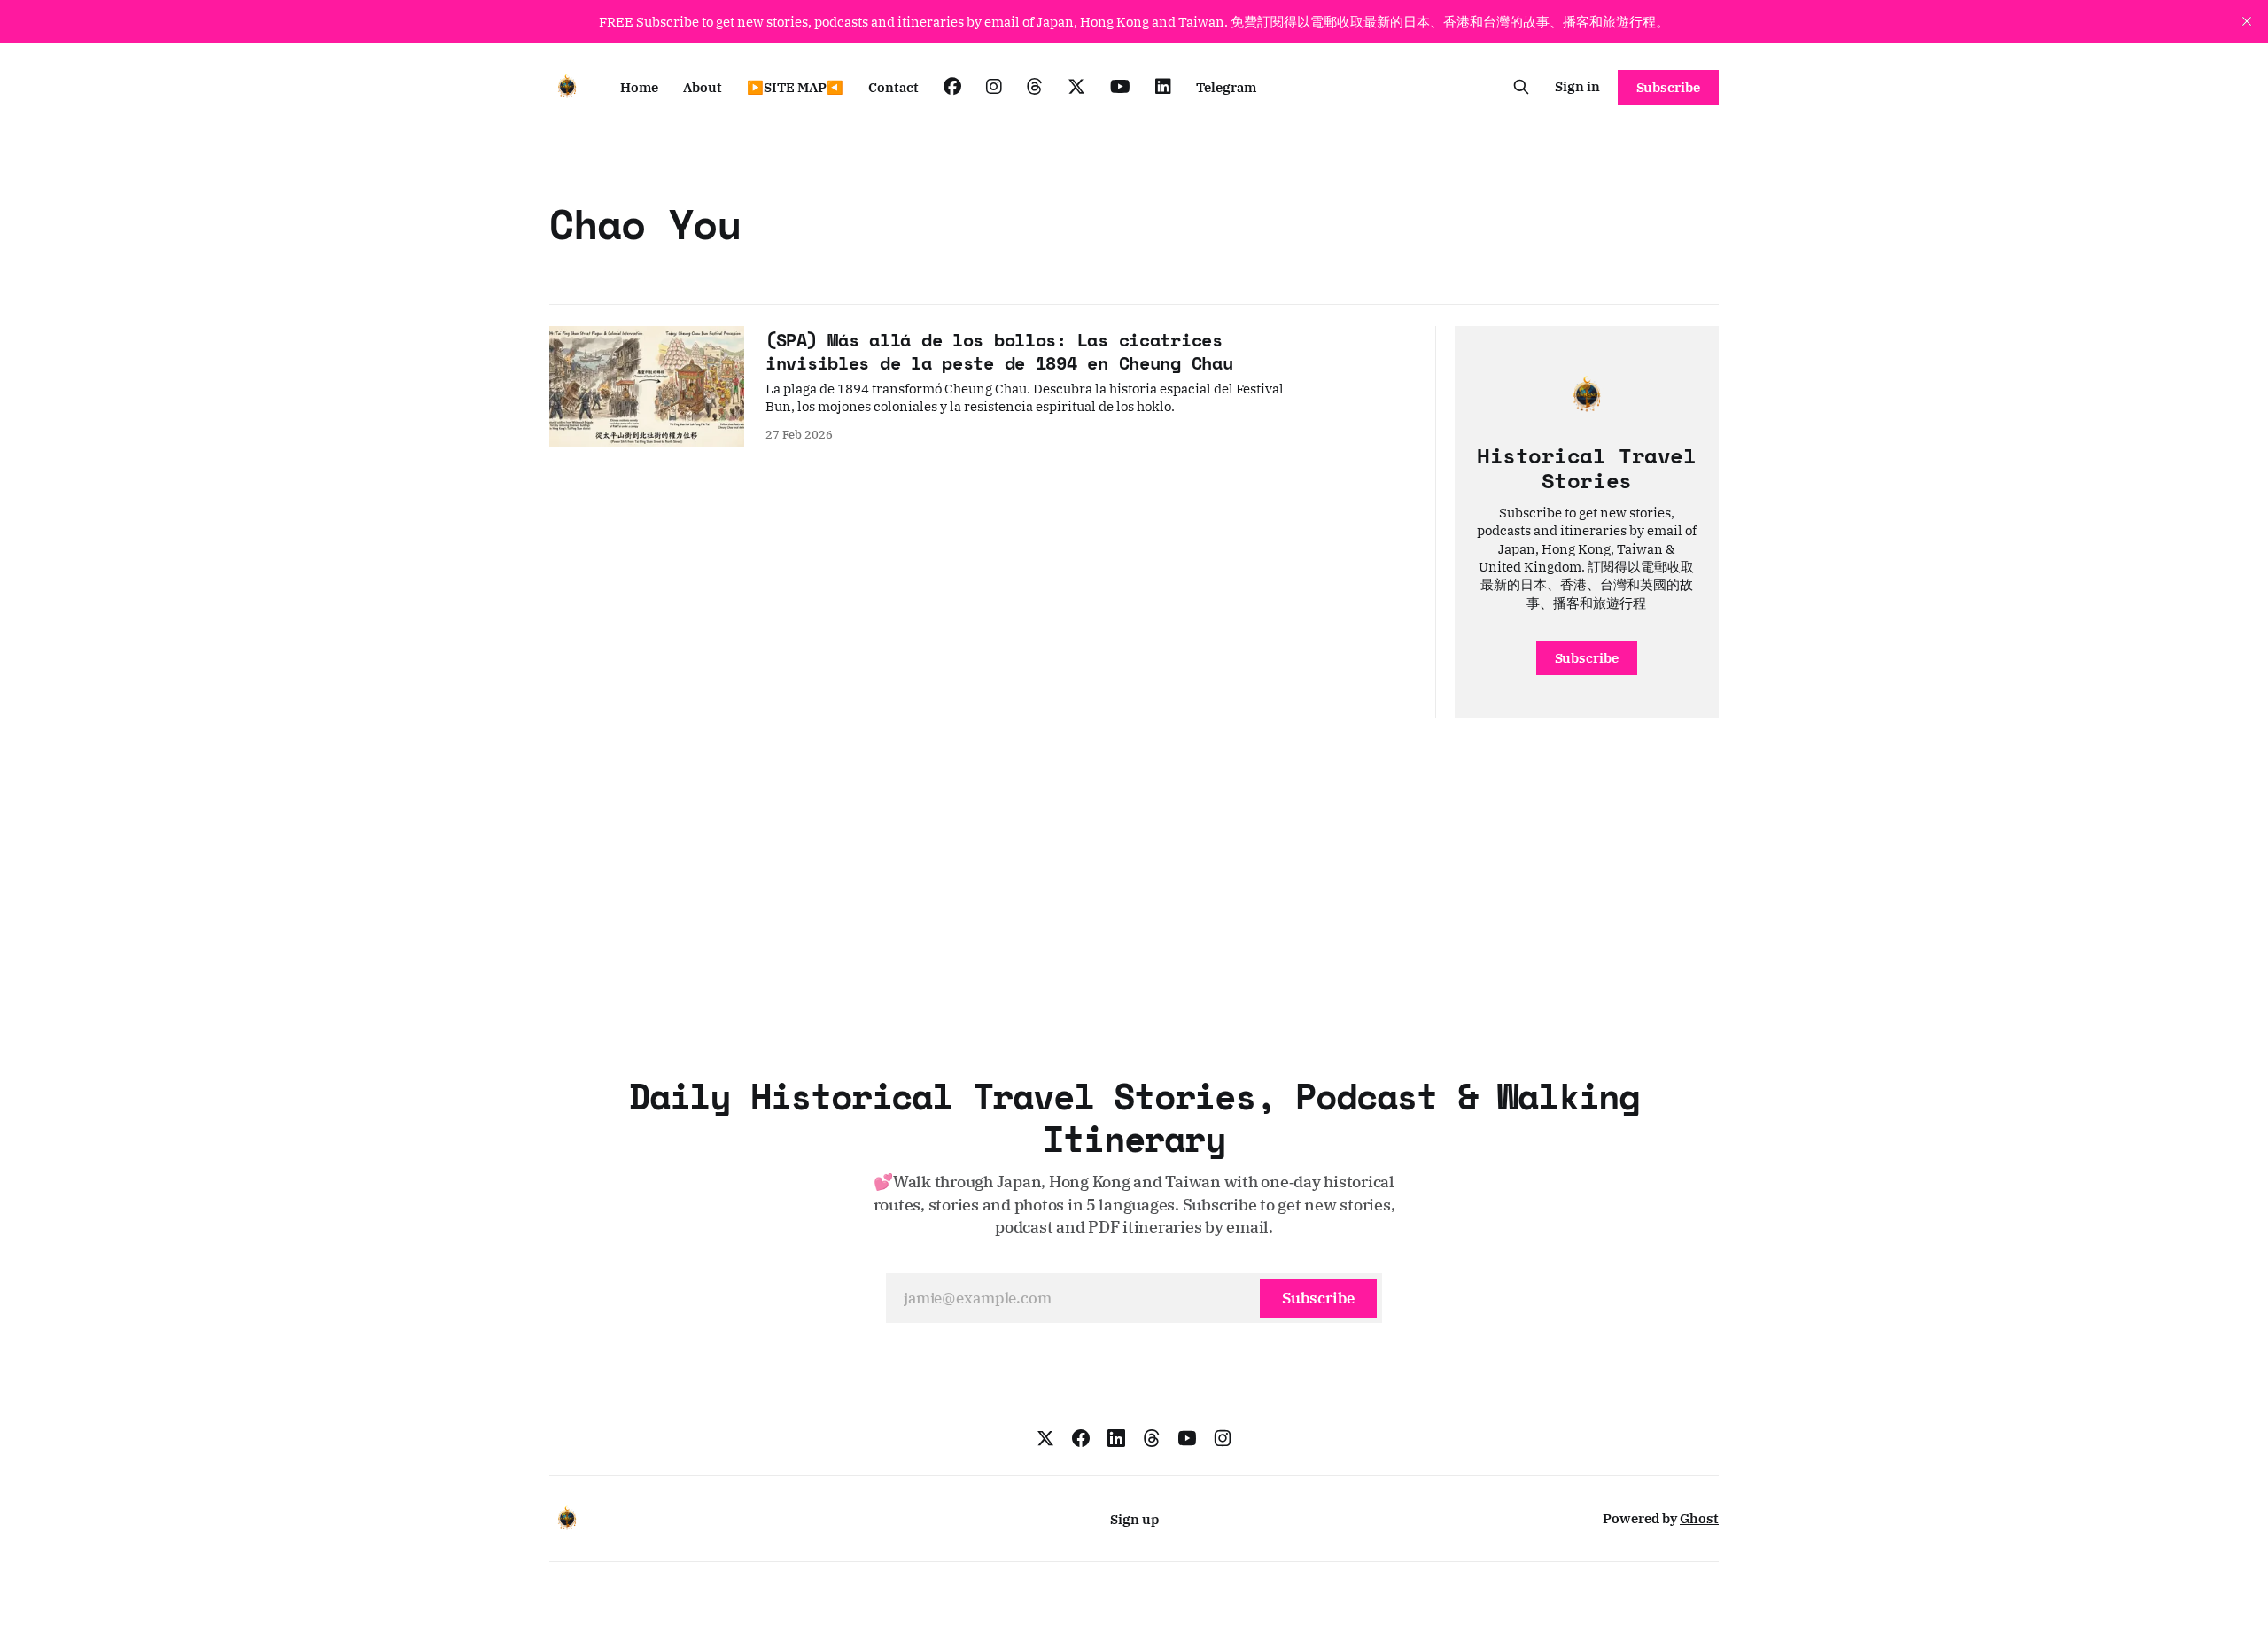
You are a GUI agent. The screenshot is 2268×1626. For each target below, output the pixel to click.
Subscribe (1668, 87)
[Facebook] (1081, 1438)
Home (639, 87)
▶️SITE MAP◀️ (795, 87)
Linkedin (1163, 87)
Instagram (994, 87)
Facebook (952, 87)
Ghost (1699, 1518)
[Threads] (1152, 1438)
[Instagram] (1223, 1438)
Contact (893, 87)
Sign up (1134, 1519)
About (703, 87)
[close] (2247, 21)
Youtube (1120, 87)
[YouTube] (1187, 1438)
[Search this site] (1521, 87)
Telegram (1226, 87)
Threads (1035, 87)
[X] (1045, 1438)
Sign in (1577, 86)
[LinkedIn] (1116, 1438)
